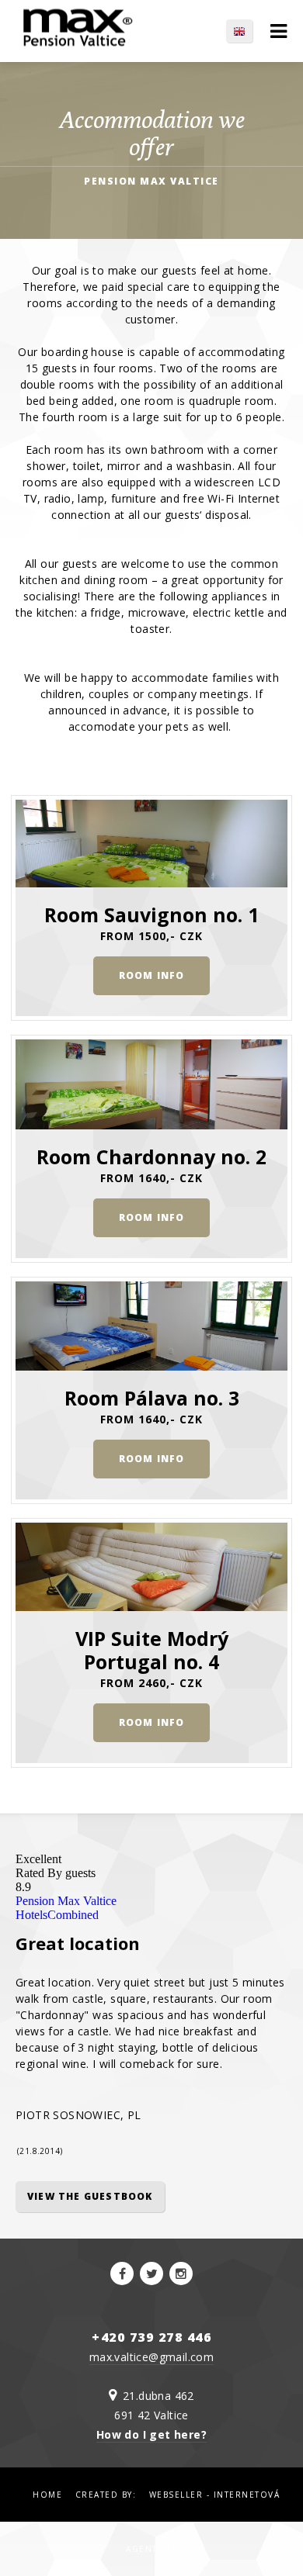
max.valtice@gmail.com (151, 2357)
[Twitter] (151, 2273)
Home (47, 2495)
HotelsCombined (57, 1915)
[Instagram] (181, 2273)
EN (247, 31)
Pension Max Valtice (66, 1901)
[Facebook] (122, 2273)
